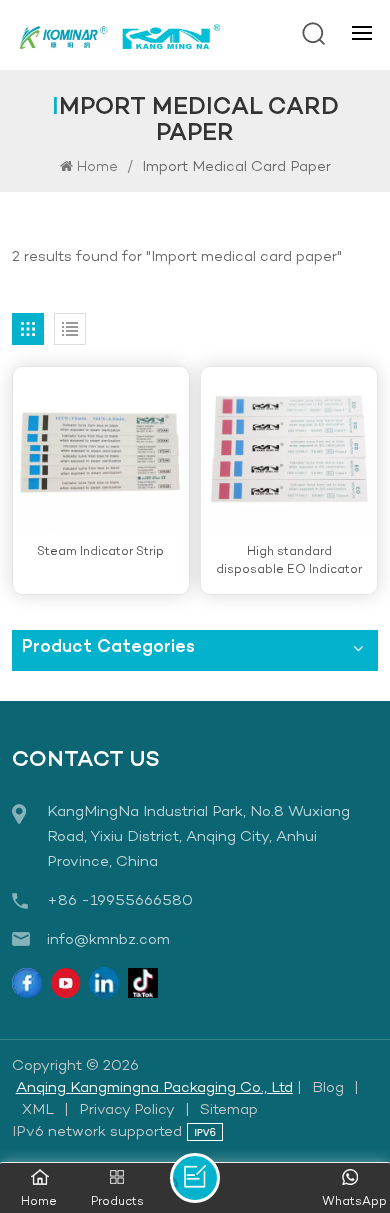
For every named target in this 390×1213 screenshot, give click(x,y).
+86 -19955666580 (120, 901)
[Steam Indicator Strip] (101, 450)
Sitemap (229, 1110)
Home (97, 167)
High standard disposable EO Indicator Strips (289, 561)
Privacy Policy (127, 1110)
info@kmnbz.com (108, 940)
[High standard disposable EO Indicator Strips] (289, 450)
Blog (328, 1088)
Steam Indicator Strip (100, 552)
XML (38, 1110)
